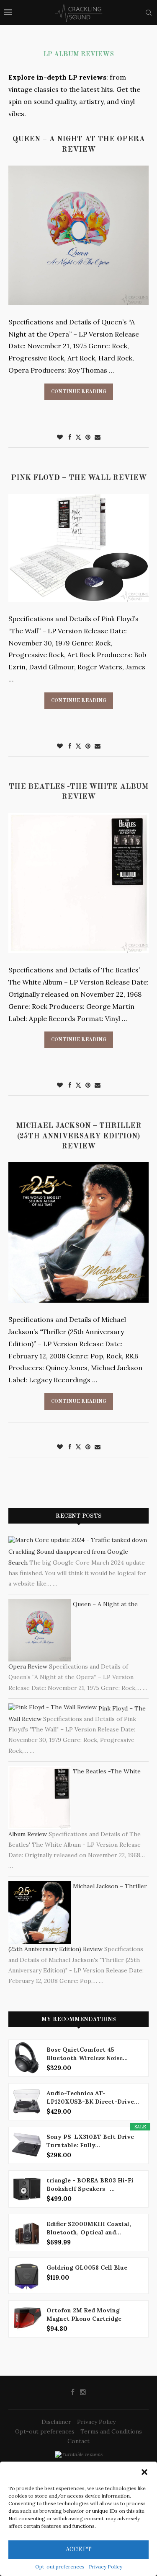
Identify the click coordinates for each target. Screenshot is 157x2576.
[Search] (149, 13)
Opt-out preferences (60, 2567)
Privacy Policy (106, 2567)
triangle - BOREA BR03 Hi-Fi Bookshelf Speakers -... (90, 2185)
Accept (78, 2550)
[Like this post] (60, 437)
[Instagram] (83, 2392)
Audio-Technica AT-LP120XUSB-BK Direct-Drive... (93, 2097)
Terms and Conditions (111, 2431)
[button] (144, 2472)
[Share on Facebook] (70, 437)
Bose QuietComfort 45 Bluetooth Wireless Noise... (87, 2054)
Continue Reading (79, 392)
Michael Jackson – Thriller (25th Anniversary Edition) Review (79, 1136)
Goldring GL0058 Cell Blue (87, 2268)
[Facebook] (73, 2392)
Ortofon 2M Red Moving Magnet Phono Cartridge (84, 2314)
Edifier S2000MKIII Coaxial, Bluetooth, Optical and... (89, 2228)
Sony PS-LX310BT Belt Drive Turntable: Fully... (90, 2141)
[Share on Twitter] (78, 437)
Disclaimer (56, 2422)
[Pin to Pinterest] (88, 437)
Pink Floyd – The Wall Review (79, 478)
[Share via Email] (98, 437)
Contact (78, 2441)
